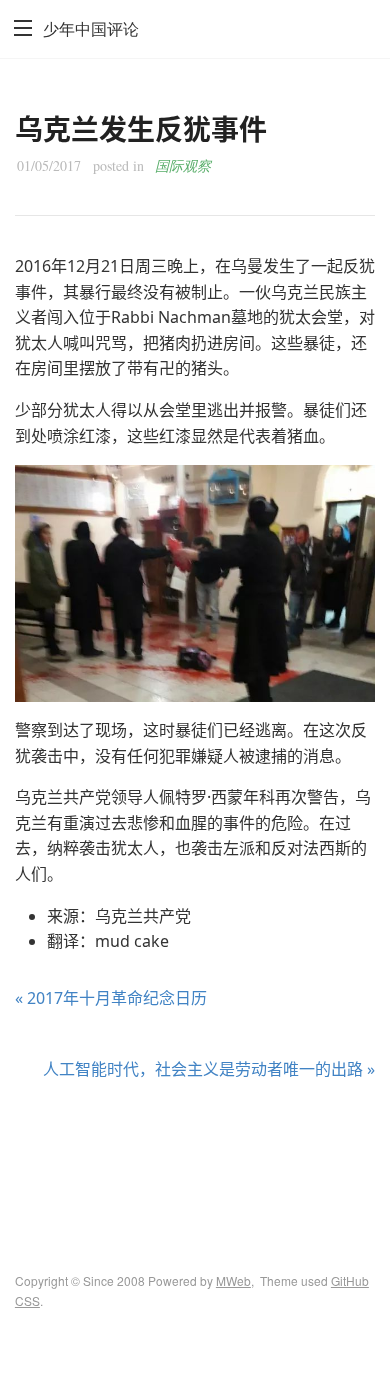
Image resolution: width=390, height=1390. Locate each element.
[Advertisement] (195, 1159)
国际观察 (183, 165)
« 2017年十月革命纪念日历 (111, 998)
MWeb (233, 1280)
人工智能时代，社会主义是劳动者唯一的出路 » (209, 1069)
